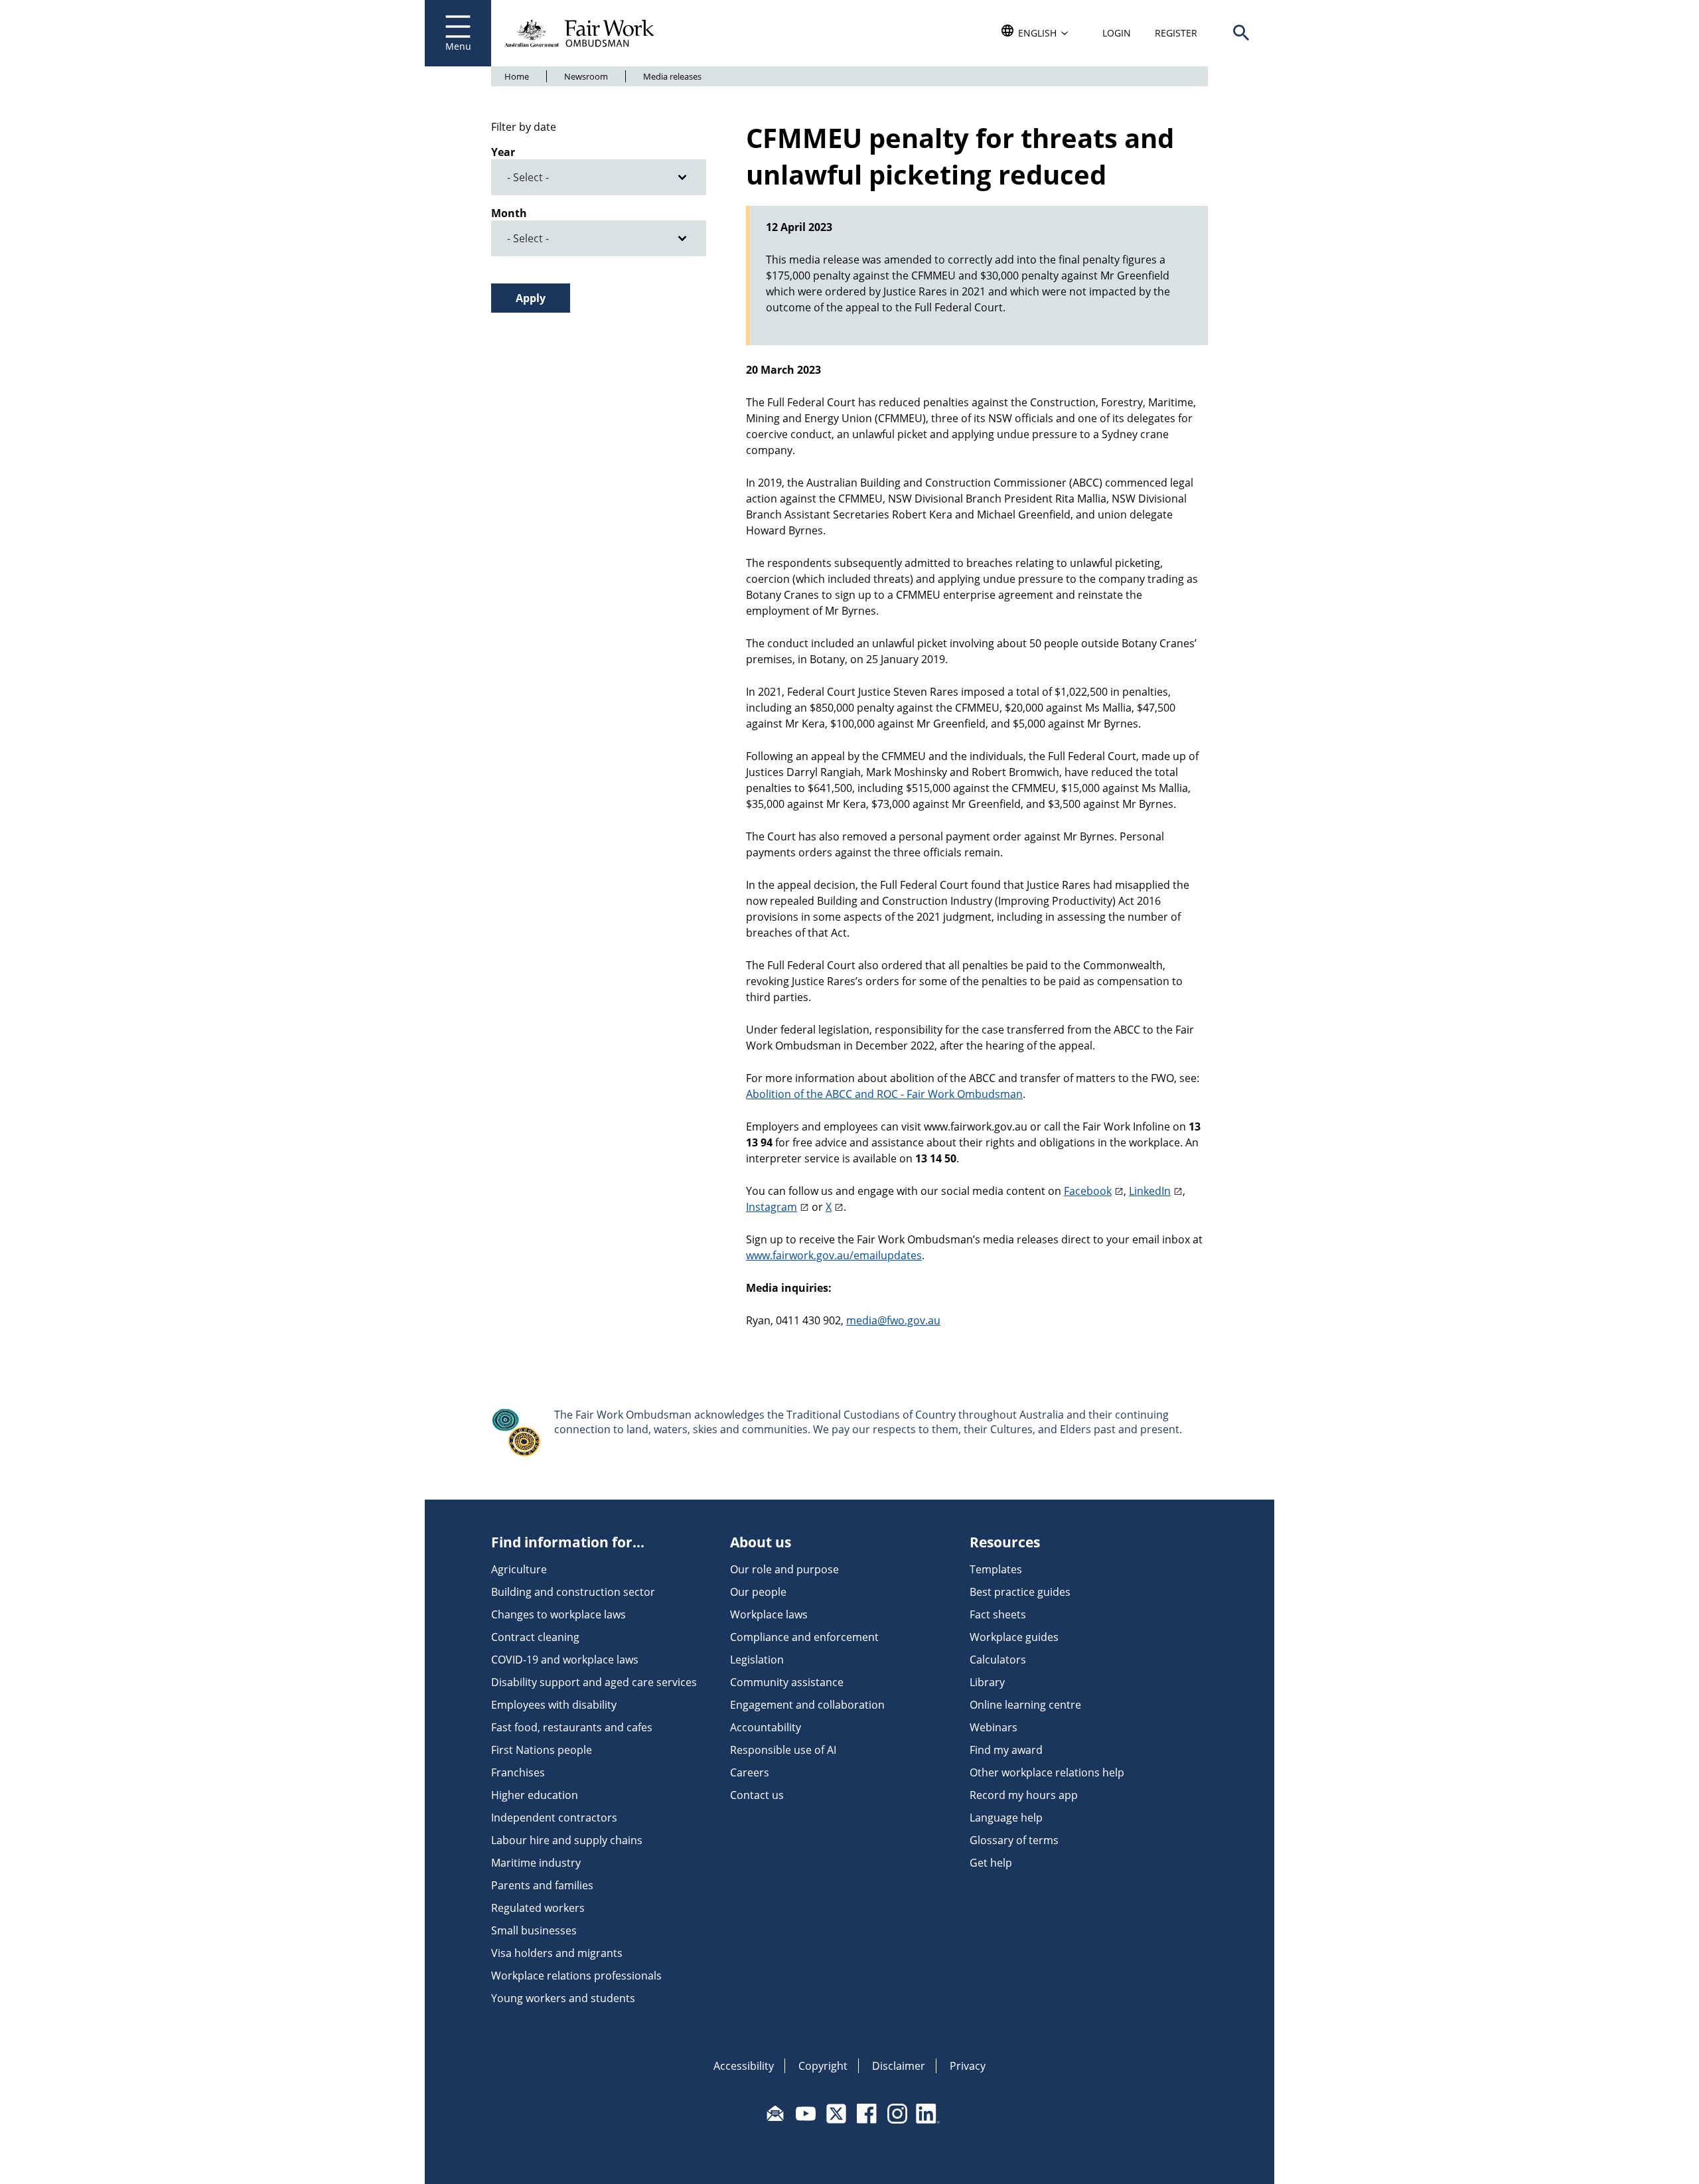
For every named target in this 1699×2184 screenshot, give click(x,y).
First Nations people (542, 1750)
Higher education (535, 1795)
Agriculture (519, 1569)
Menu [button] (458, 46)
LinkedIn (1150, 1191)
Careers (750, 1772)
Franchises (518, 1772)
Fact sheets (998, 1614)
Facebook (1088, 1191)
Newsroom (586, 76)
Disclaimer (899, 2066)
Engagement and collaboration (807, 1705)
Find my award (1006, 1750)
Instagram (772, 1207)
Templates (996, 1569)
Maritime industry (536, 1863)
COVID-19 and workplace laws (565, 1660)
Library (987, 1682)
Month (509, 213)
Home (517, 76)
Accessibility (744, 2066)
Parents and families (542, 1885)
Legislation (757, 1660)
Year (503, 152)
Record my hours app (1024, 1795)
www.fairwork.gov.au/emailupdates (834, 1255)
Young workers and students (563, 1998)
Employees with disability (554, 1705)
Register (1176, 33)
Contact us (757, 1795)
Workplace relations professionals (576, 1976)
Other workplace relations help (1047, 1772)
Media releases (672, 76)
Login (1117, 33)
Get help (991, 1863)
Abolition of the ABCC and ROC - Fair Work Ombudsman (884, 1094)
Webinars (994, 1727)
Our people (758, 1592)
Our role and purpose (784, 1569)
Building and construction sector (573, 1592)
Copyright (823, 2066)
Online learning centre (1025, 1705)
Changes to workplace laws (558, 1614)
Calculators (998, 1660)
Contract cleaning (535, 1637)
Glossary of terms (1014, 1840)
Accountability (766, 1727)
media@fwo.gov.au (893, 1320)
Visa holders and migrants (557, 1953)
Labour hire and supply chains (567, 1840)
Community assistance (787, 1682)
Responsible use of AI (783, 1750)
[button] (1241, 33)
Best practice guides (1020, 1592)
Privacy (968, 2066)
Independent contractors (554, 1818)
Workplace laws (769, 1614)
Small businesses (534, 1930)
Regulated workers (538, 1908)
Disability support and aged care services (594, 1682)
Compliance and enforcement (804, 1637)
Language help (1006, 1818)
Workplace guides (1014, 1637)
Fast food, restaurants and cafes (572, 1727)
